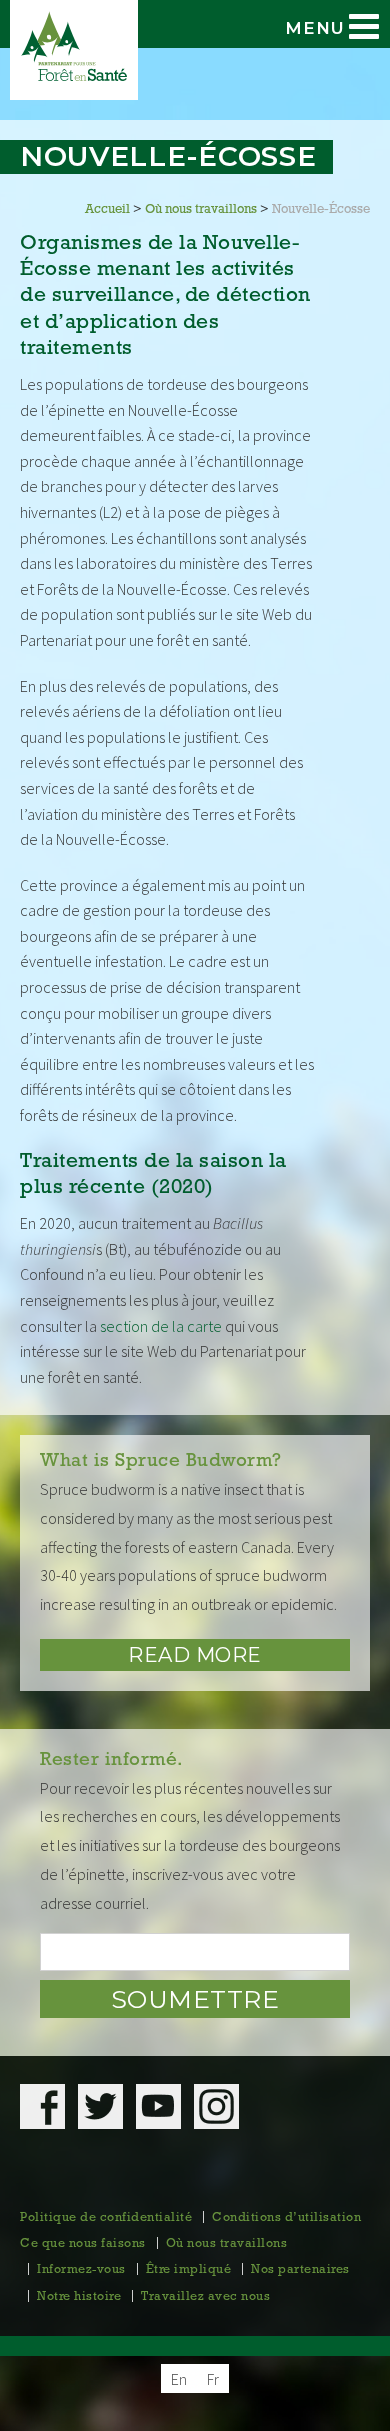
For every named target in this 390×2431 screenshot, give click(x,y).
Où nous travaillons (227, 2244)
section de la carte (161, 1326)
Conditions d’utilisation (286, 2218)
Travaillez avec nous (205, 2297)
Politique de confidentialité (106, 2218)
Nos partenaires (300, 2270)
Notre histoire (79, 2297)
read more (195, 1655)
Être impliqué (189, 2270)
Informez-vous (81, 2270)
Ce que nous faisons (83, 2244)
